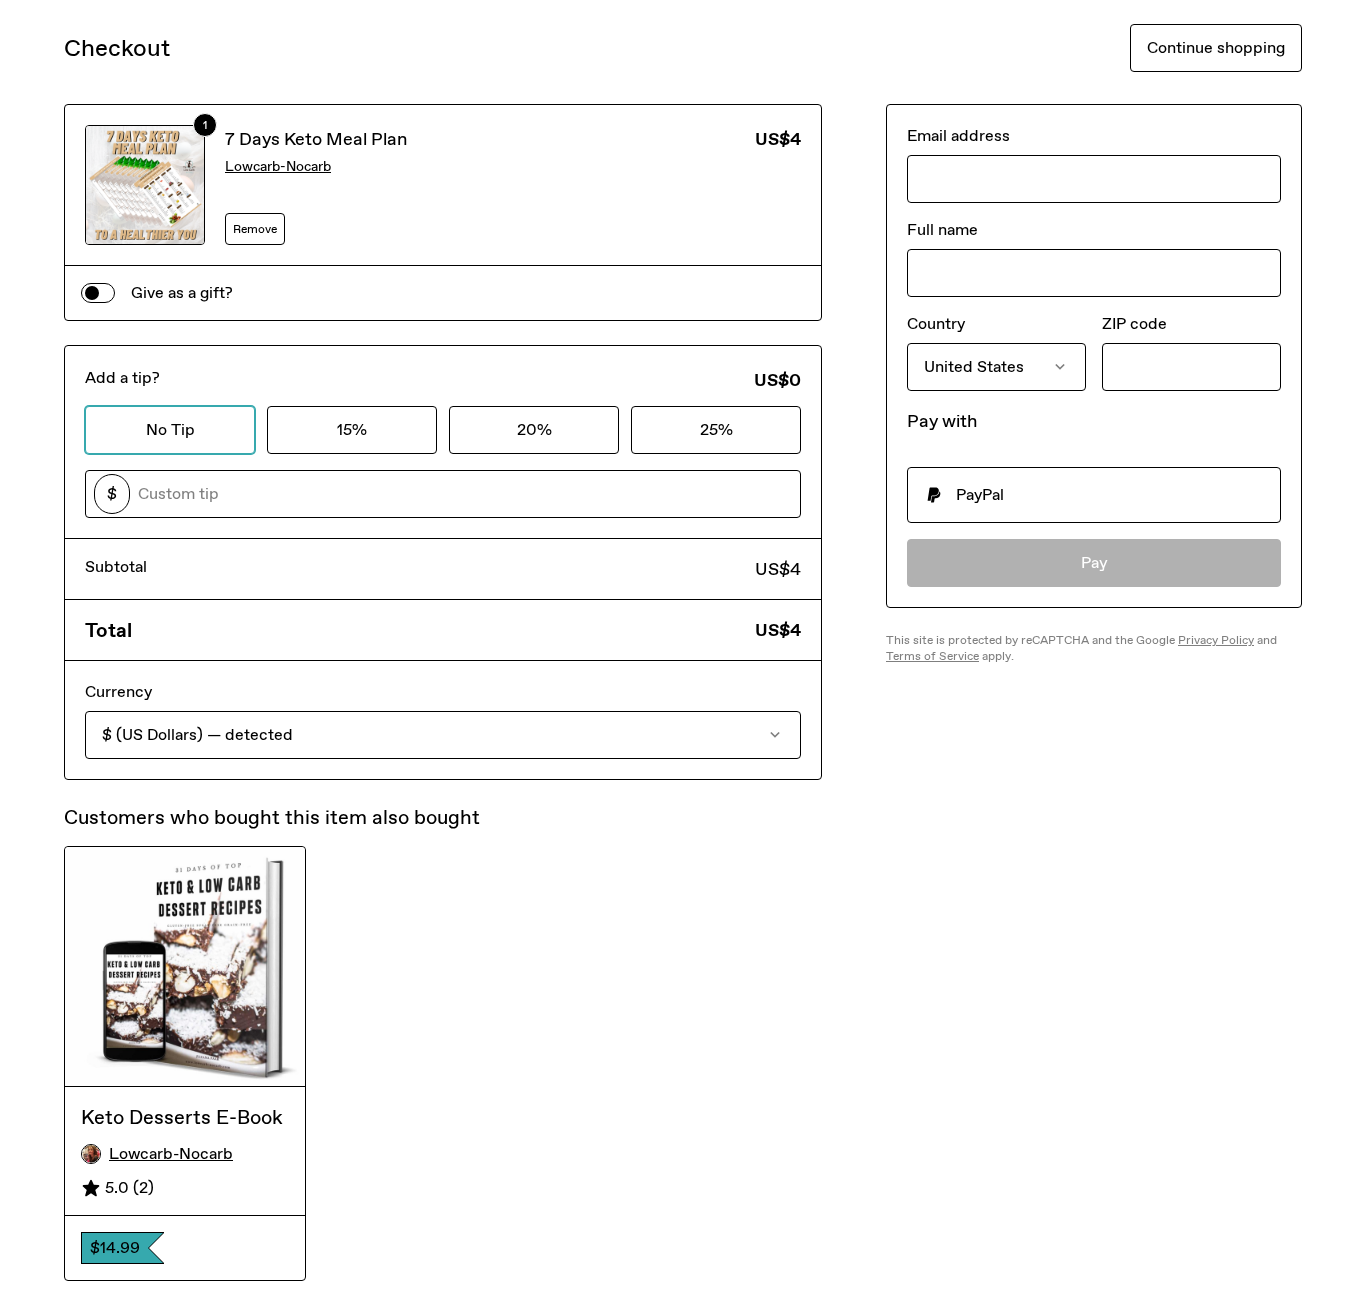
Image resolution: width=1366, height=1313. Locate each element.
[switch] (98, 293)
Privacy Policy (1216, 640)
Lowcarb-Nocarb (278, 166)
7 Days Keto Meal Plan (316, 139)
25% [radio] (716, 429)
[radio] (1094, 495)
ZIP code (1134, 323)
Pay (1094, 562)
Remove (255, 229)
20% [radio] (534, 429)
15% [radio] (352, 429)
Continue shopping (1216, 47)
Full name (942, 229)
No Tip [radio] (170, 429)
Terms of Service (932, 656)
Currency (118, 691)
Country (936, 323)
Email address (958, 135)
